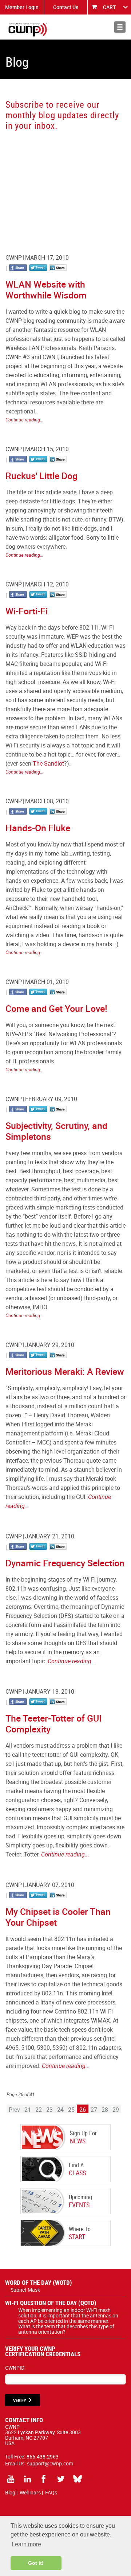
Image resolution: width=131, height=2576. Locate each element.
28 (105, 2110)
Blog (10, 2492)
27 (94, 2110)
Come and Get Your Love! (56, 1008)
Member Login (22, 7)
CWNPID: (15, 2368)
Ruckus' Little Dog (41, 476)
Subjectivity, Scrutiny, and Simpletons (56, 1131)
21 (28, 2110)
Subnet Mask (25, 2290)
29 (116, 2110)
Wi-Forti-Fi (27, 611)
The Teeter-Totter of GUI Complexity (53, 1724)
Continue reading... (24, 420)
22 (39, 2110)
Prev (14, 2110)
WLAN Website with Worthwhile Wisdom (46, 290)
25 (71, 2110)
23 (49, 2110)
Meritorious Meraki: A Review (65, 1371)
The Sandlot (48, 763)
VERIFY (20, 2400)
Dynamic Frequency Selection (65, 1563)
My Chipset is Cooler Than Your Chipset (58, 1917)
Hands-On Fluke (38, 828)
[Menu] (120, 27)
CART (110, 7)
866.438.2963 (43, 2457)
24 (60, 2110)
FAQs (51, 2492)
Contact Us (66, 7)
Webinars (30, 2492)
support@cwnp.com (50, 2463)
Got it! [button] (36, 2563)
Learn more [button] (26, 2544)
